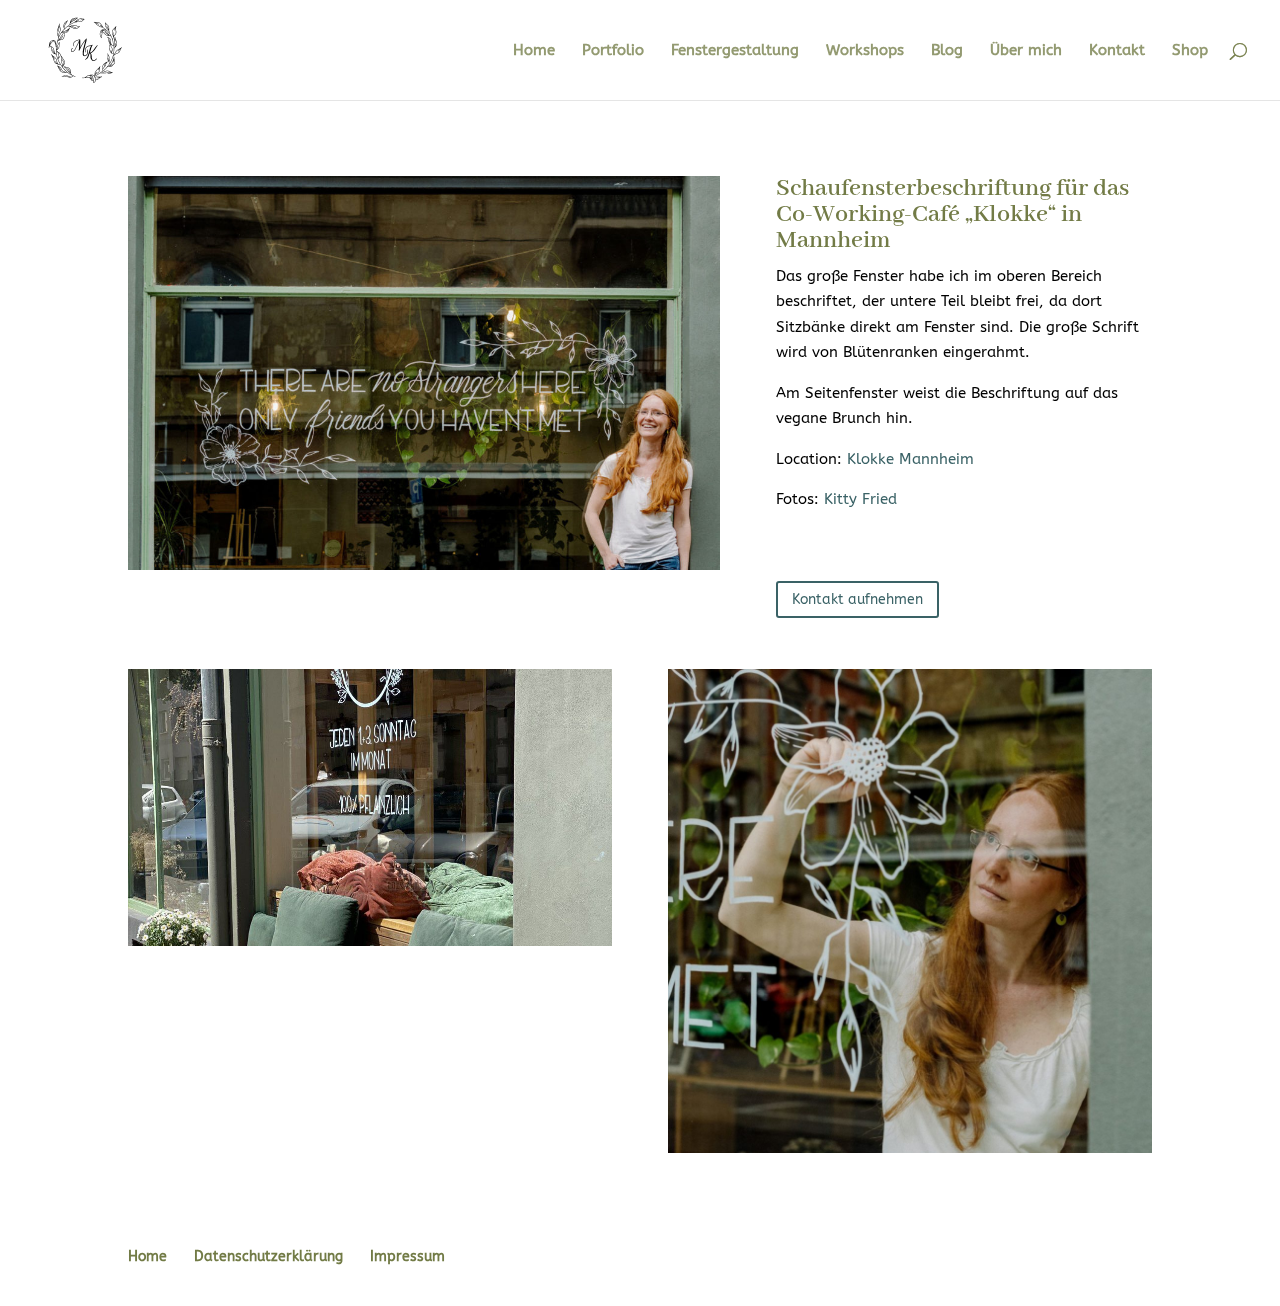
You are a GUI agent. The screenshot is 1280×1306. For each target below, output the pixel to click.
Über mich (1026, 51)
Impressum (407, 1256)
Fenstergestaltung (735, 51)
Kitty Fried (860, 499)
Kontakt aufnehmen (857, 599)
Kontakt (1117, 51)
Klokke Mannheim (910, 459)
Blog (947, 51)
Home (534, 51)
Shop (1190, 51)
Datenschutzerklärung (268, 1256)
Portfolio (613, 51)
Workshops (865, 51)
